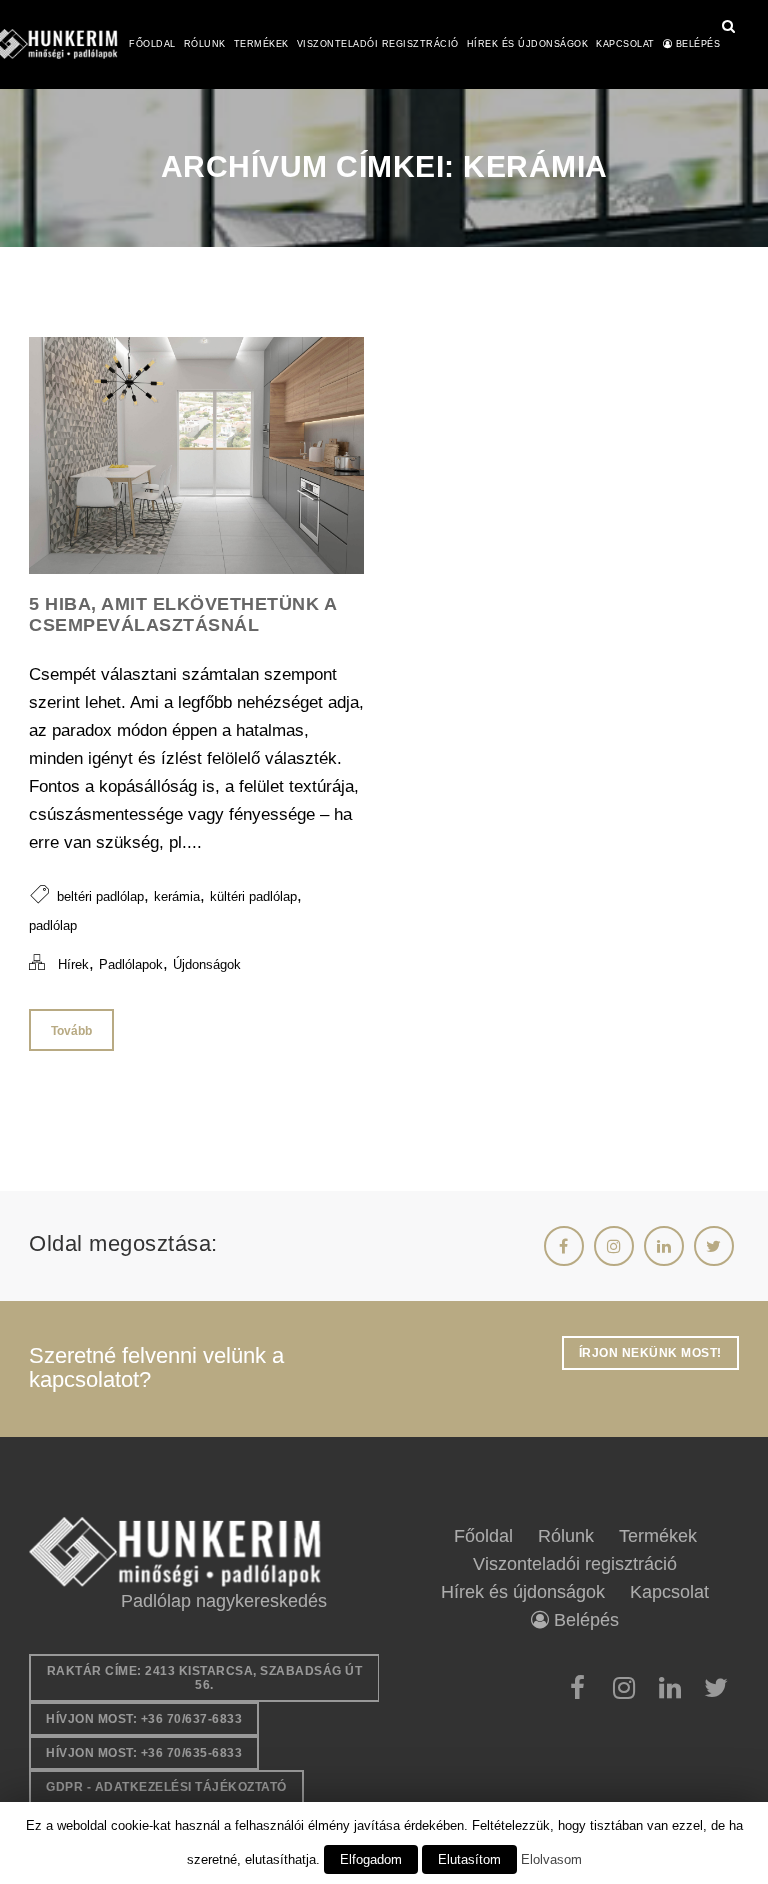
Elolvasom (551, 1859)
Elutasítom (469, 1859)
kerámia (177, 896)
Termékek (261, 44)
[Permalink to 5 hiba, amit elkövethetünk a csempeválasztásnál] (196, 568)
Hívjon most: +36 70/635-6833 (144, 1753)
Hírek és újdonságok (528, 44)
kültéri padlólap (253, 896)
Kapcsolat (625, 44)
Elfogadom (371, 1859)
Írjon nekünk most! (650, 1353)
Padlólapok (131, 964)
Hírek (73, 964)
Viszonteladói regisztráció (378, 44)
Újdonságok (207, 964)
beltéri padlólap (100, 896)
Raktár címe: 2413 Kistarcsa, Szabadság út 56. (205, 1678)
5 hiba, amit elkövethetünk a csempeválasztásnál (182, 614)
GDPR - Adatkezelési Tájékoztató (166, 1787)
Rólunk (205, 44)
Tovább (71, 1031)
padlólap (53, 925)
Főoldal (152, 44)
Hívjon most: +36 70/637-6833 (144, 1719)
